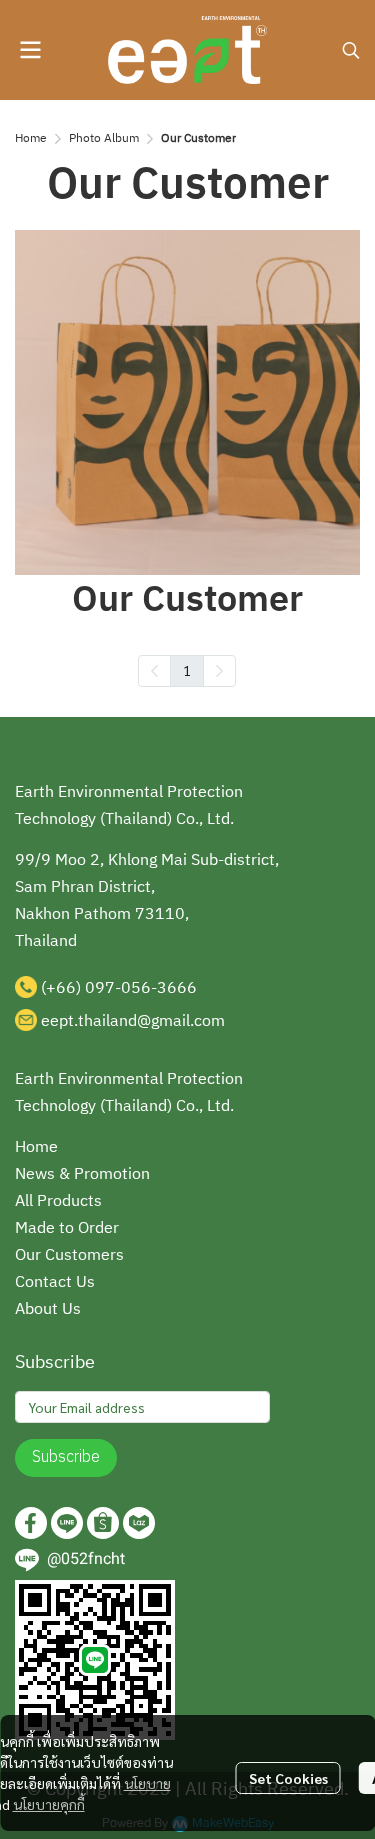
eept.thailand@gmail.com (133, 1021)
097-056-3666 (141, 988)
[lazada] (139, 1523)
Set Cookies (288, 1778)
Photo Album (104, 138)
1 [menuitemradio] (187, 670)
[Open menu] (30, 50)
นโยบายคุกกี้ (49, 1804)
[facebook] (31, 1523)
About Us (48, 1309)
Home (31, 138)
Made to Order (67, 1228)
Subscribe (66, 1457)
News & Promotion (82, 1174)
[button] (351, 50)
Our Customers (69, 1255)
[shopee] (103, 1523)
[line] (67, 1523)
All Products (58, 1201)
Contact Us (55, 1282)
